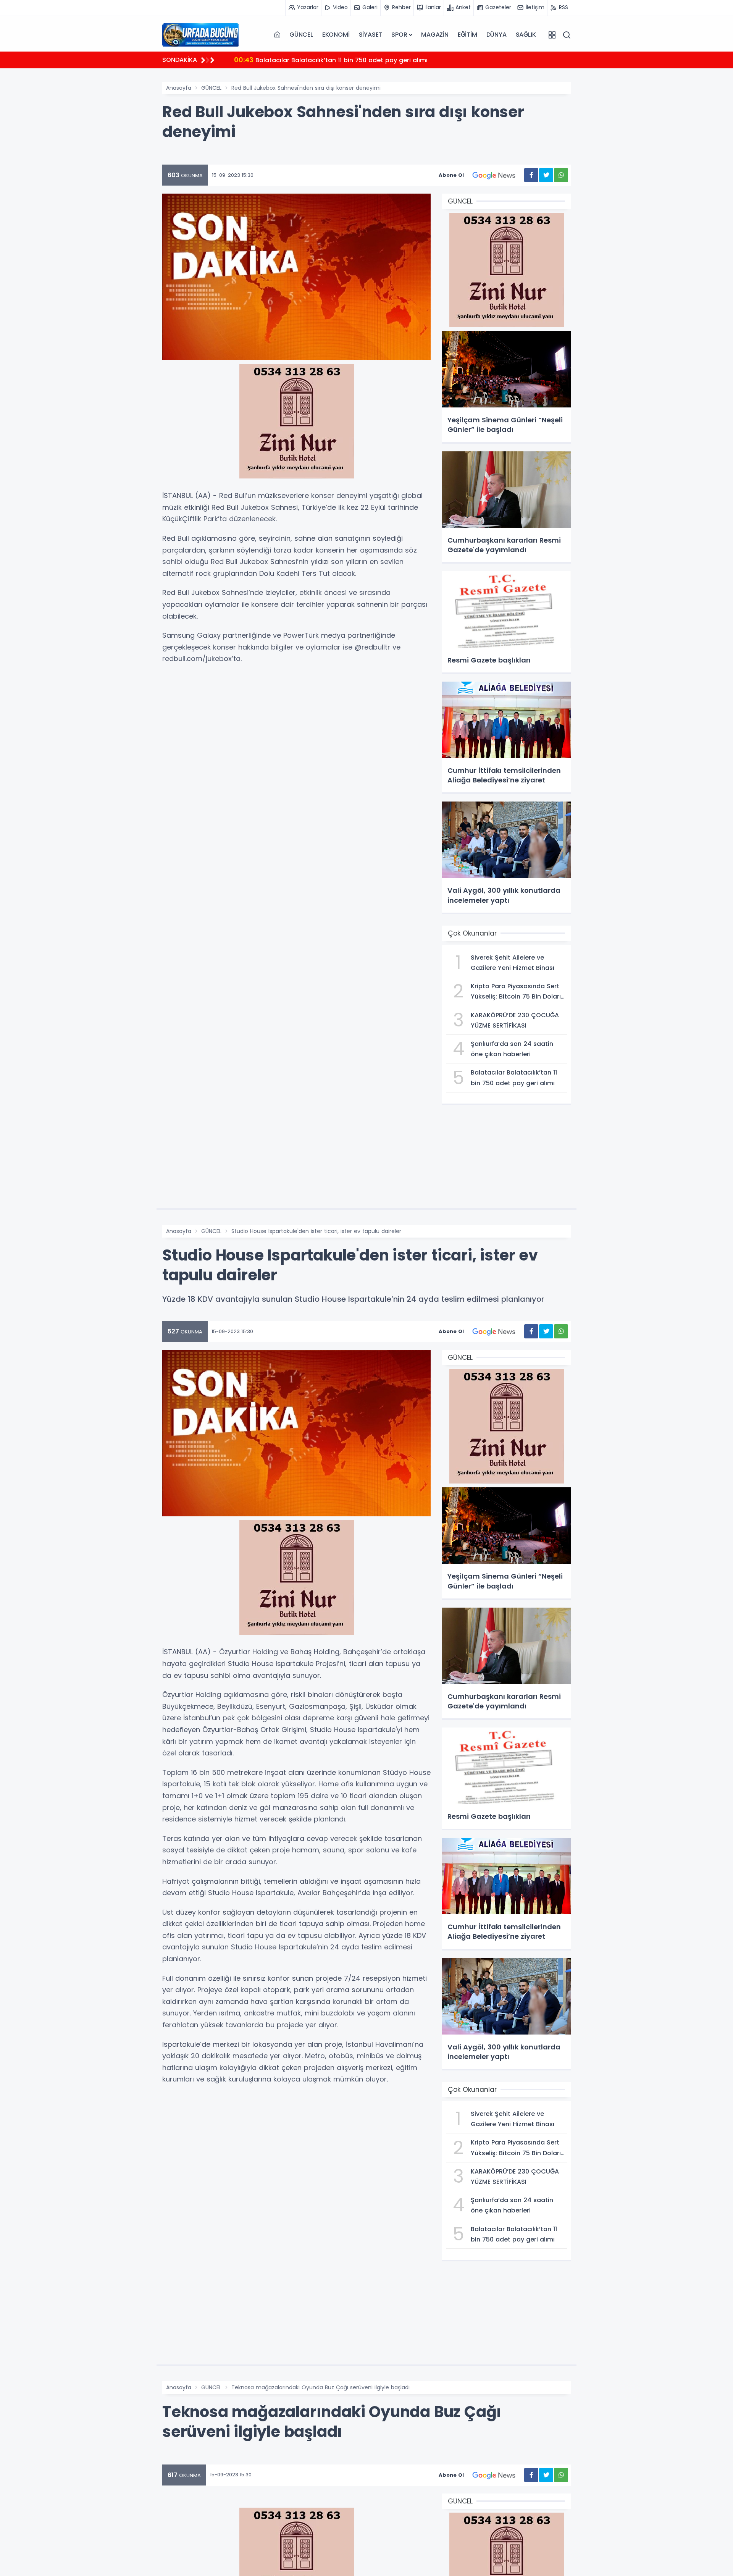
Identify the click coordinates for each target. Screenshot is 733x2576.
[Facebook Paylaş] (531, 175)
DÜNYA (496, 35)
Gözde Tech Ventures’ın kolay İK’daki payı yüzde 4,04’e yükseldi (344, 60)
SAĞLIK (526, 35)
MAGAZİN (435, 35)
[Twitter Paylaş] (546, 175)
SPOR (399, 35)
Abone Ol (451, 175)
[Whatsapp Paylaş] (561, 175)
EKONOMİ (336, 35)
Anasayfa (179, 88)
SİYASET (371, 35)
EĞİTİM (467, 35)
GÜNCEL (301, 35)
